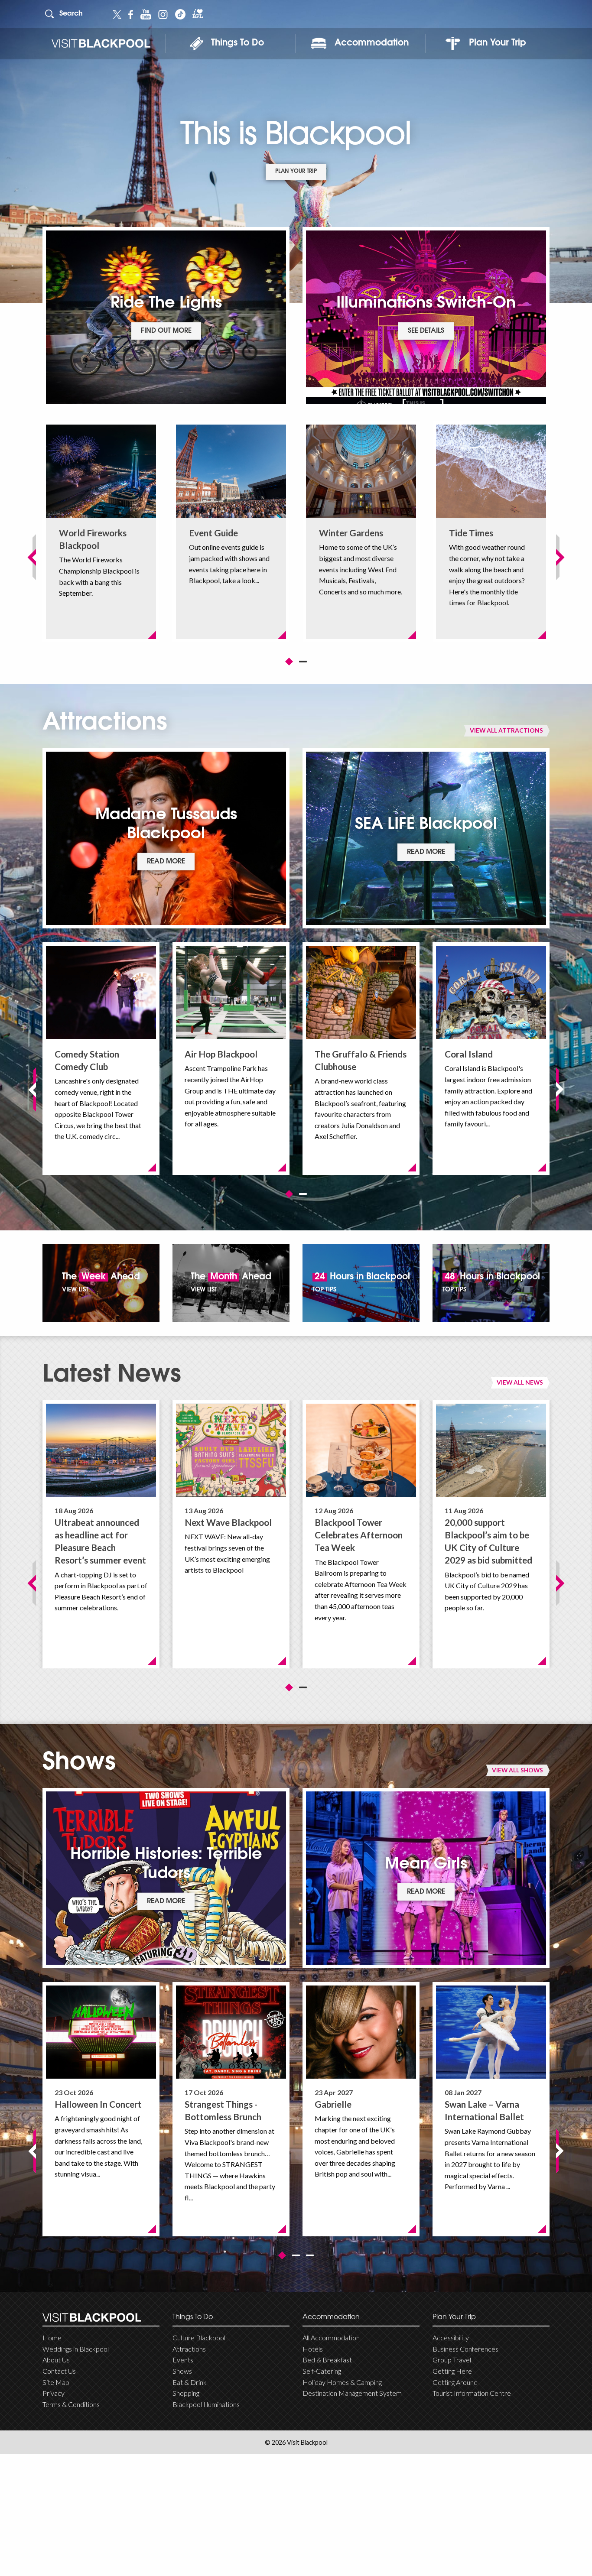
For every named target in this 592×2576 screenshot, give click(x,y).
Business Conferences (465, 2349)
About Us (56, 2360)
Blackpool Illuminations (206, 2404)
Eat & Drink (190, 2382)
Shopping (186, 2393)
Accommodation (372, 43)
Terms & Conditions (71, 2404)
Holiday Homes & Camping (342, 2382)
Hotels (313, 2349)
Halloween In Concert (98, 2104)
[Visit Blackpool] (101, 44)
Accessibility (451, 2338)
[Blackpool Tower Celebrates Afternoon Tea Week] (361, 1450)
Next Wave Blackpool (228, 1522)
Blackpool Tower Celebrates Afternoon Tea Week (359, 1535)
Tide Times (471, 533)
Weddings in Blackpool (76, 2349)
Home (52, 2338)
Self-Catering (322, 2371)
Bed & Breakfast (327, 2360)
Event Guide (213, 533)
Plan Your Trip (498, 43)
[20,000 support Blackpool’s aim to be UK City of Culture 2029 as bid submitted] (491, 1450)
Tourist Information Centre (472, 2393)
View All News (520, 1382)
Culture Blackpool (199, 2338)
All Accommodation (331, 2338)
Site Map (56, 2382)
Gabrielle (333, 2104)
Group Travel (452, 2360)
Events (183, 2360)
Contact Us (59, 2371)
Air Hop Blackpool (221, 1054)
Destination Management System (352, 2393)
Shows (182, 2371)
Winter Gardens (351, 533)
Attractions (189, 2349)
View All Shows (517, 1770)
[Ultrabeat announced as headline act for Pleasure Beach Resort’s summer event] (101, 1450)
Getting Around (455, 2382)
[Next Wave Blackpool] (231, 1450)
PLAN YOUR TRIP (296, 172)
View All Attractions (506, 730)
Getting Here (452, 2371)
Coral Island (469, 1054)
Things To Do (237, 43)
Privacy (54, 2393)
